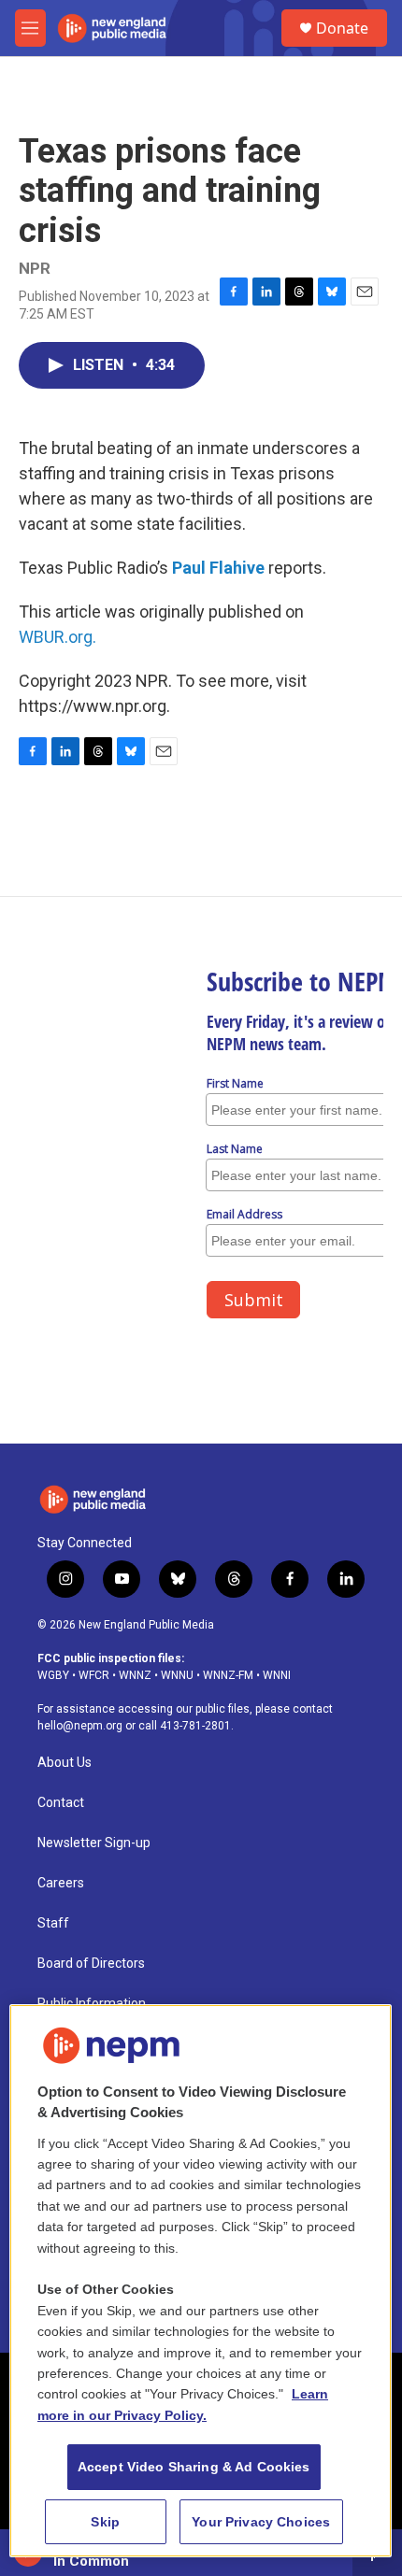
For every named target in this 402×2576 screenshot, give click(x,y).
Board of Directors (91, 1964)
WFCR (94, 1675)
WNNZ (135, 1675)
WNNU (177, 1675)
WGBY (53, 1675)
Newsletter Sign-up (94, 1843)
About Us (65, 1763)
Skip (105, 2522)
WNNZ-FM (228, 1675)
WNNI (277, 1675)
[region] (201, 2281)
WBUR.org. (57, 637)
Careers (61, 1883)
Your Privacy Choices (261, 2522)
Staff (53, 1923)
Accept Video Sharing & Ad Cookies (194, 2467)
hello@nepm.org (80, 1726)
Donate (342, 28)
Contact (61, 1803)
